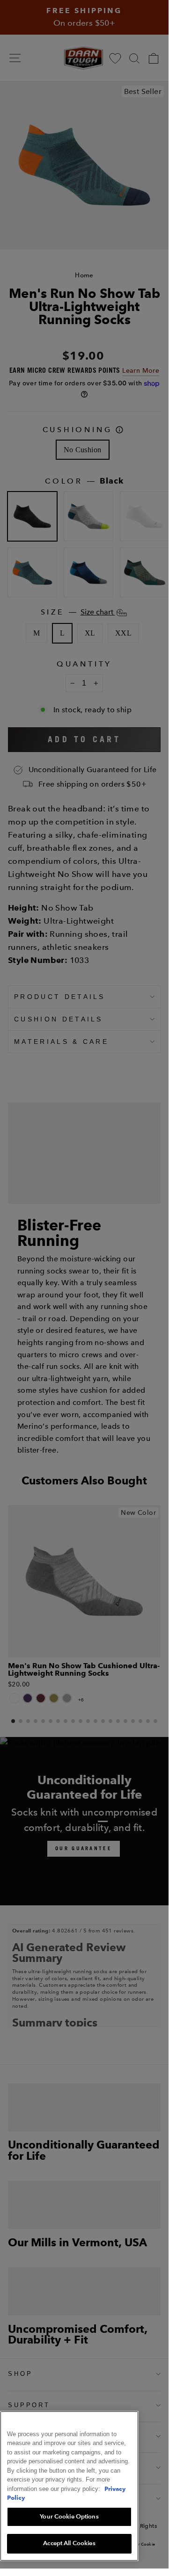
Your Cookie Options (69, 2517)
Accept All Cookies (69, 2543)
